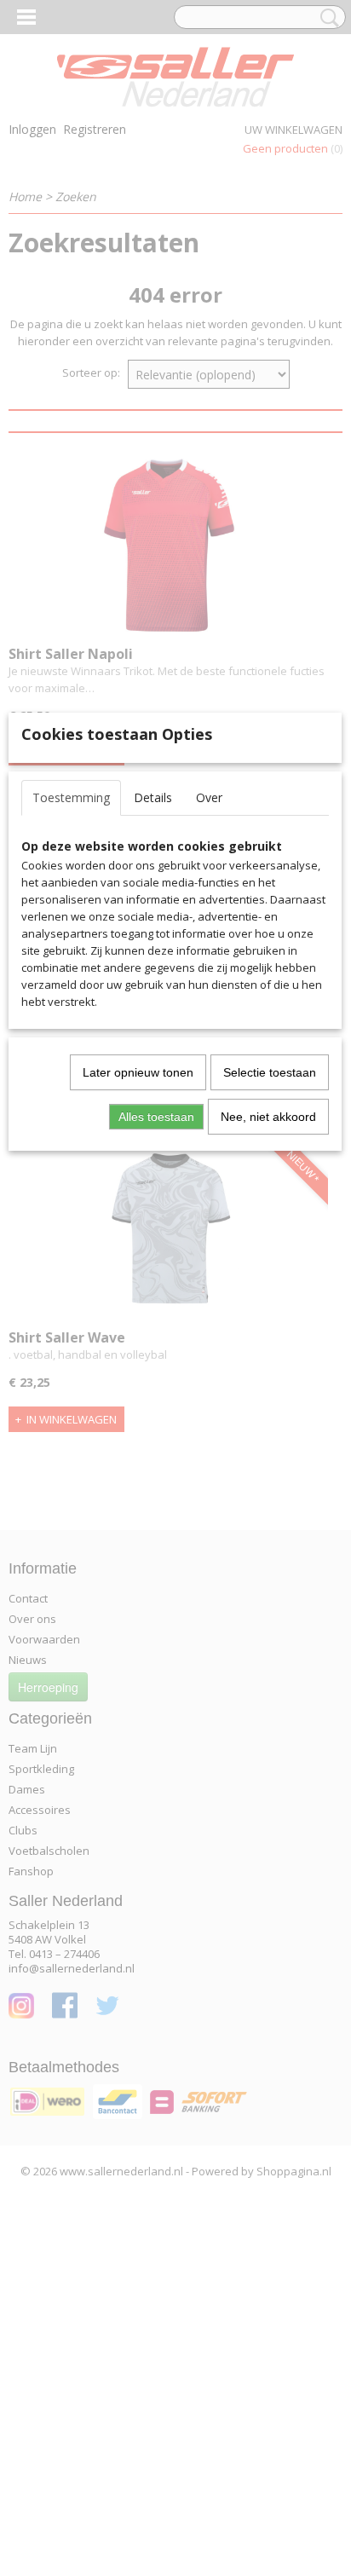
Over (209, 797)
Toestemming (71, 797)
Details (153, 797)
